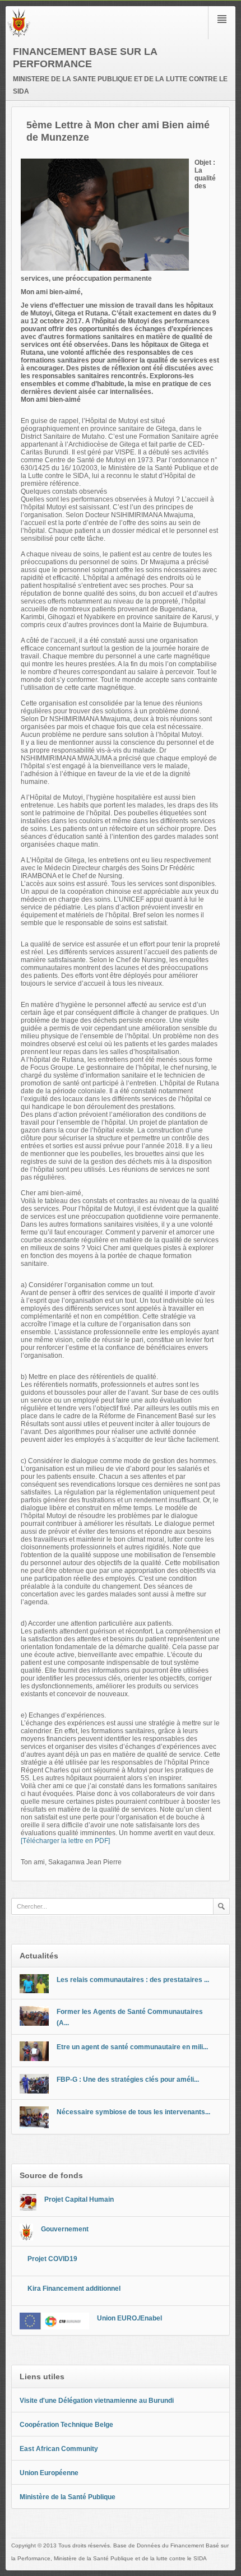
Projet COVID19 (52, 2259)
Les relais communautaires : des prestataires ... (133, 1980)
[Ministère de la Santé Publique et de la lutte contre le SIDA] (19, 35)
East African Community (59, 2449)
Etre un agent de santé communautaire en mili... (132, 2047)
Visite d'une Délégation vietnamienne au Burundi (97, 2401)
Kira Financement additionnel (74, 2289)
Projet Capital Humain (79, 2199)
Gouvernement (65, 2229)
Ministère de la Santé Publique (68, 2497)
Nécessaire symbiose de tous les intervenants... (133, 2112)
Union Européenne (49, 2473)
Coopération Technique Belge (66, 2425)
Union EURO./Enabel (129, 2318)
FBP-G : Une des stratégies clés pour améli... (128, 2080)
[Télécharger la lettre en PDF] (65, 1841)
